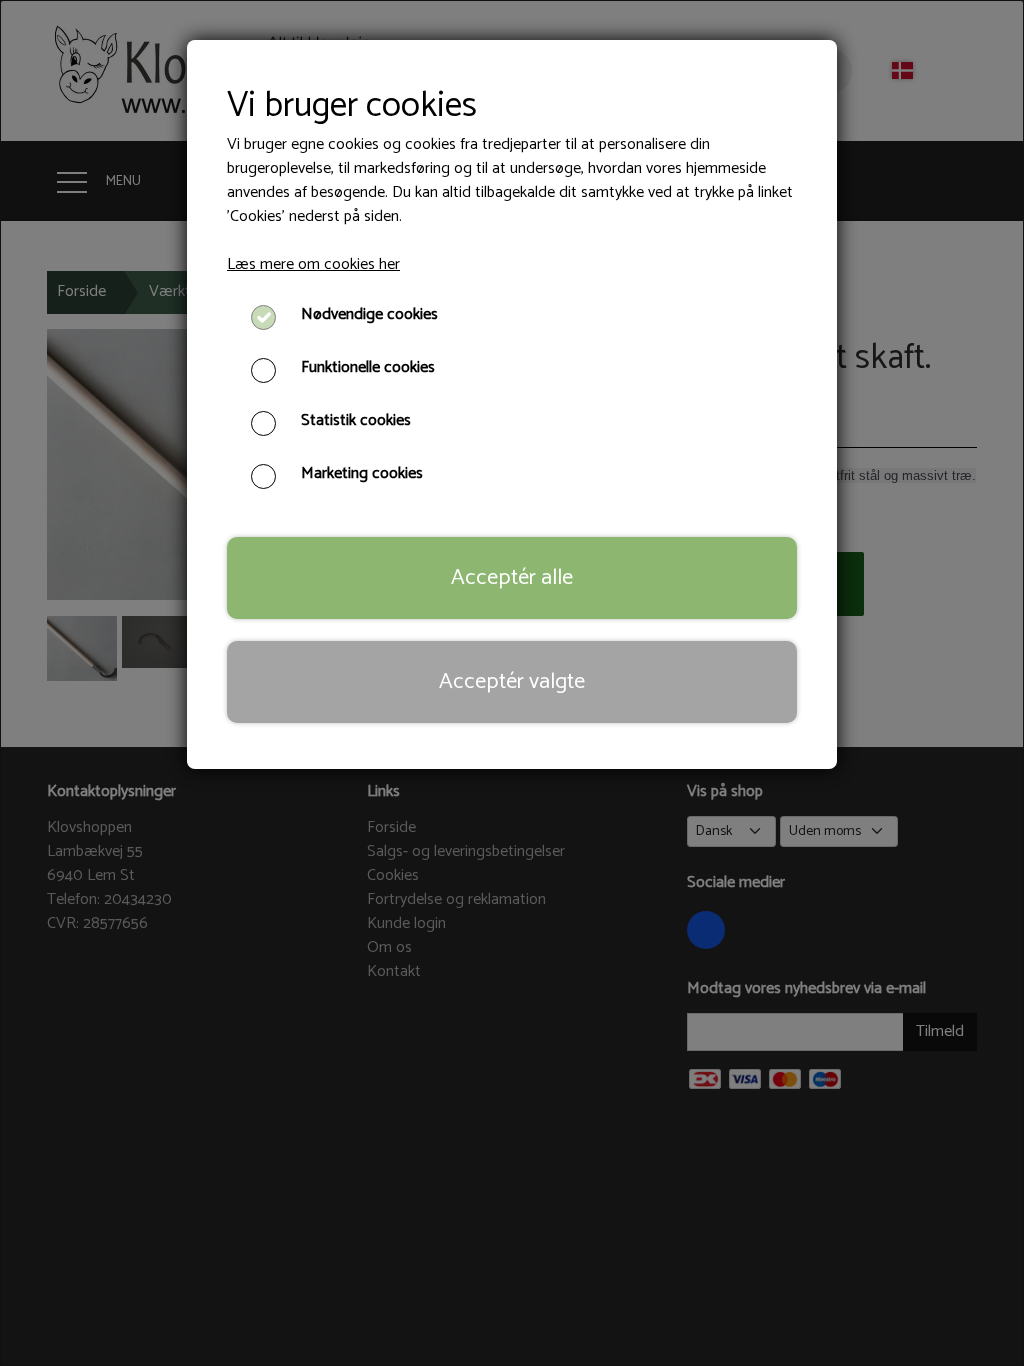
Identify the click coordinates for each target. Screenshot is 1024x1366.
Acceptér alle (512, 577)
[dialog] (512, 683)
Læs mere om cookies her (313, 264)
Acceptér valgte (512, 681)
